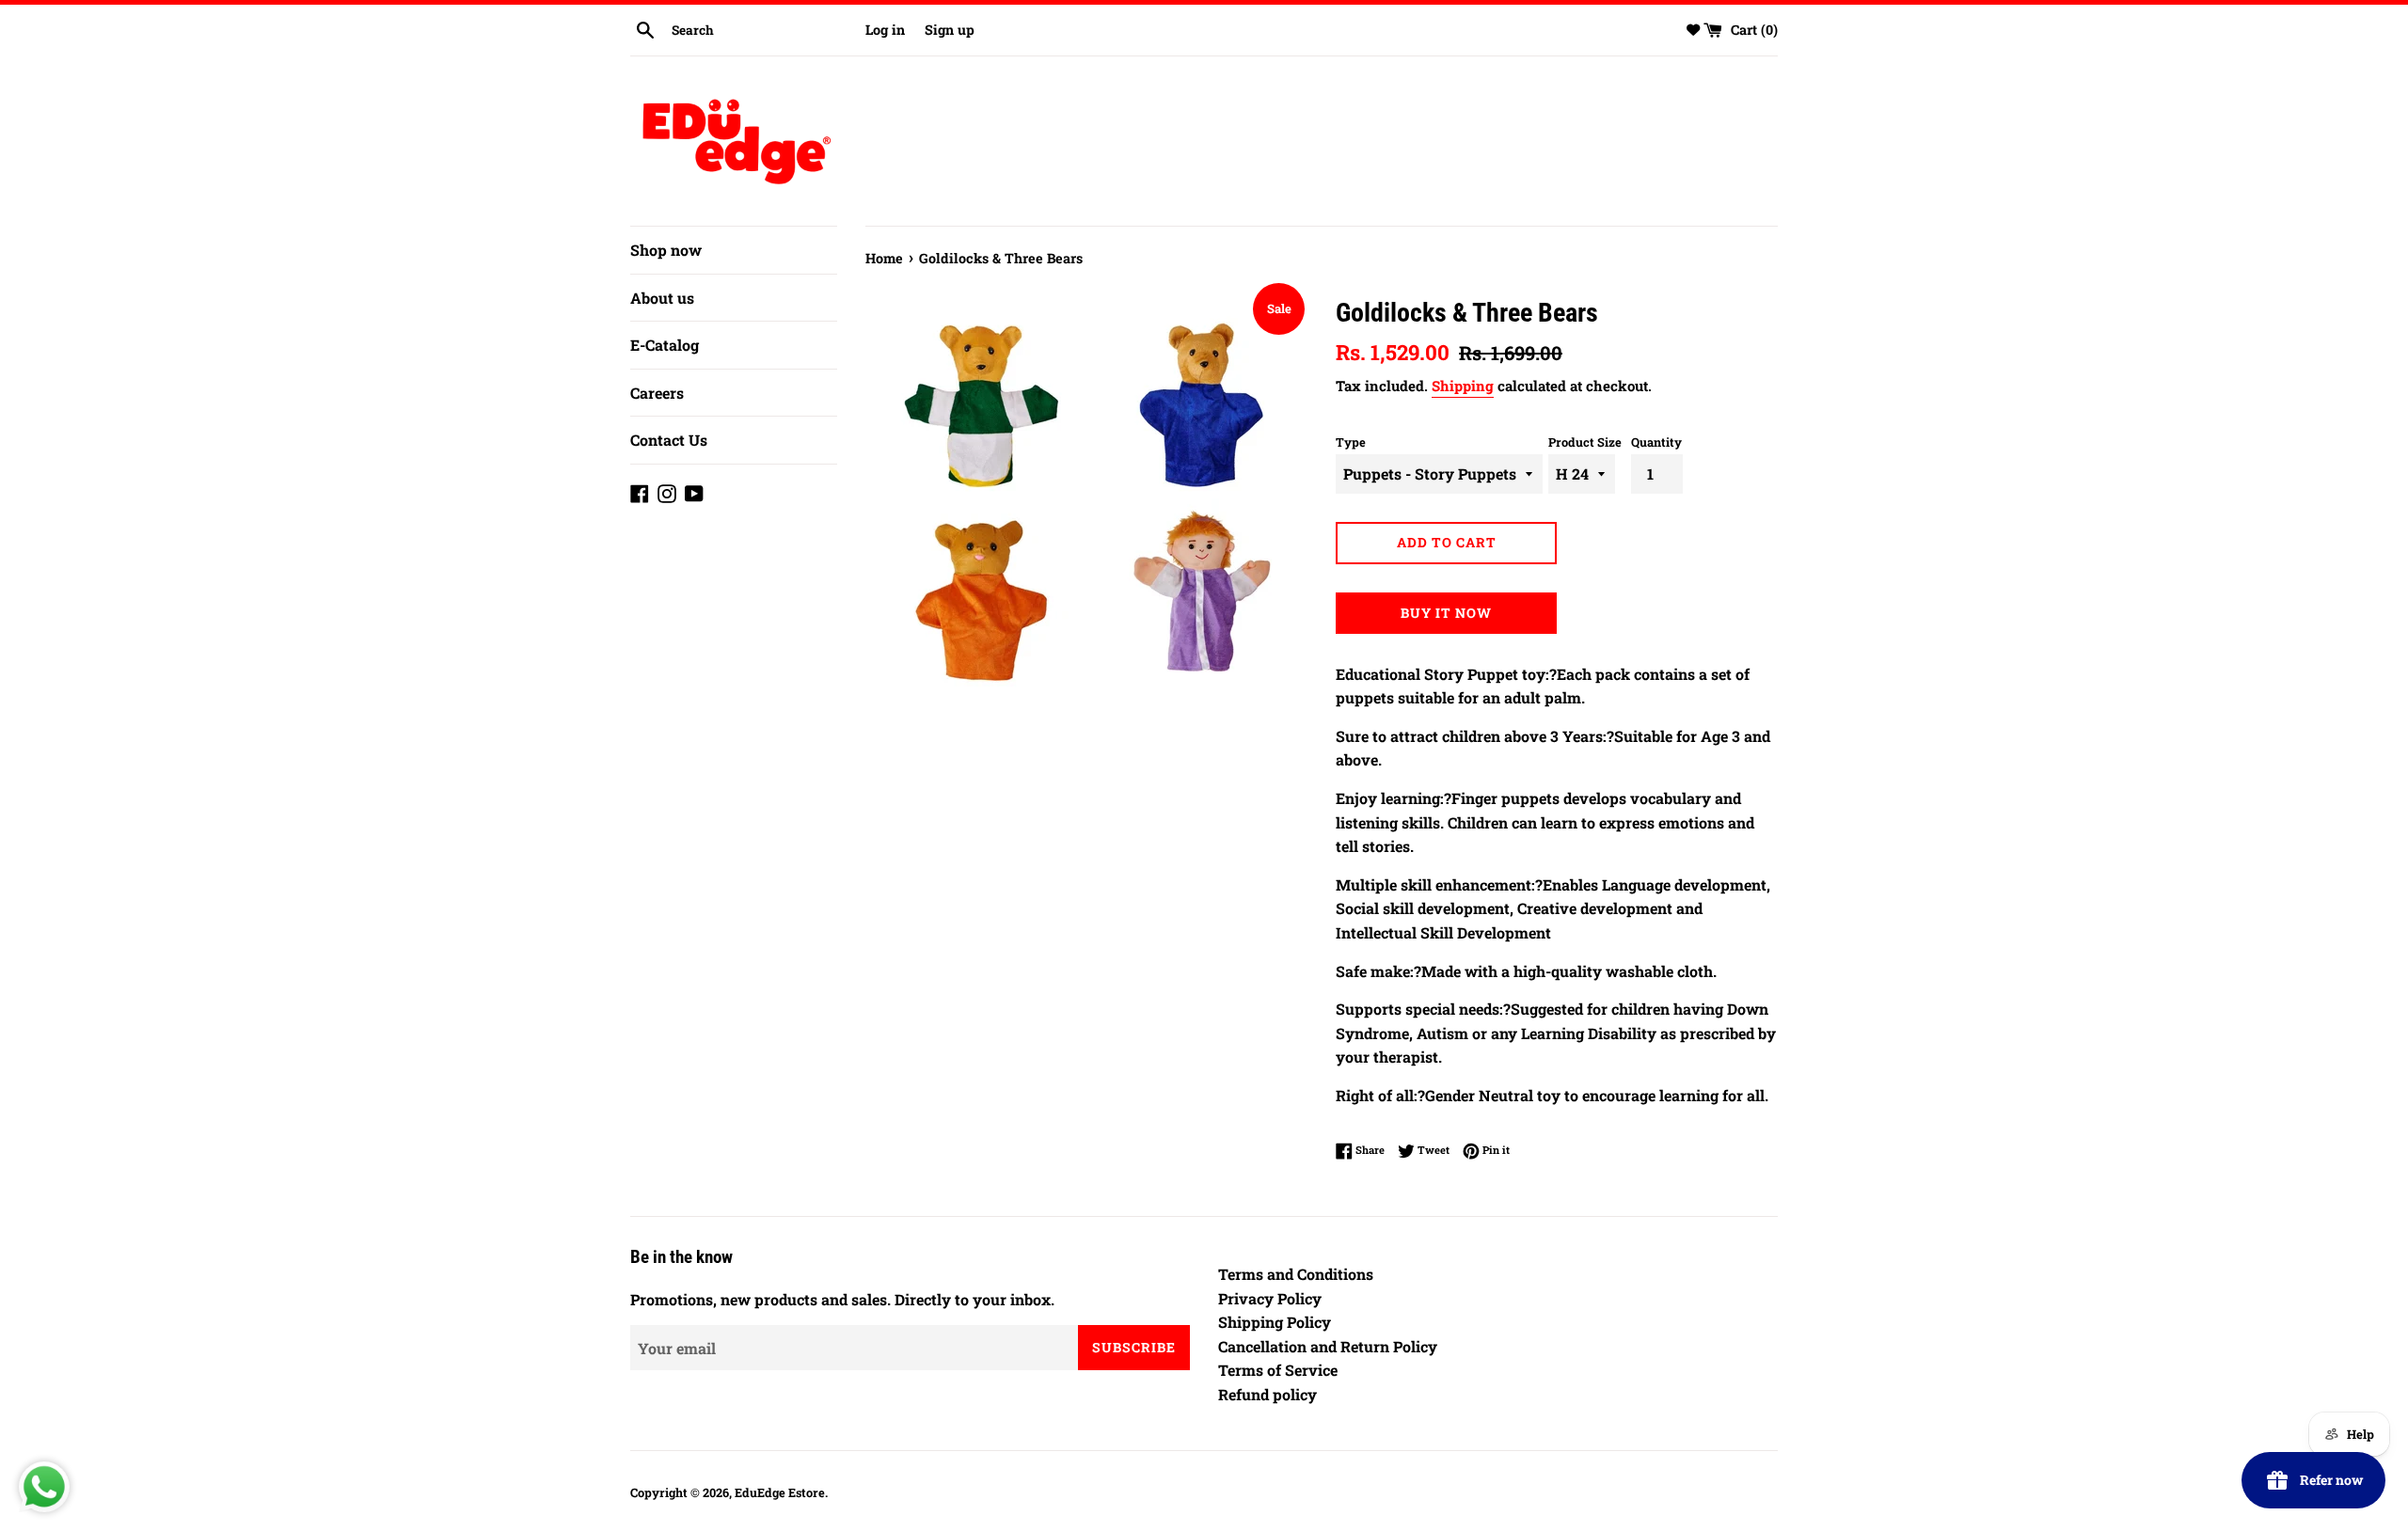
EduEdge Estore (780, 1492)
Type (1351, 442)
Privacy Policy (1270, 1298)
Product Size (1585, 442)
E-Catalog (665, 345)
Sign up (950, 30)
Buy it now (1446, 613)
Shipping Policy (1275, 1322)
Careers (657, 393)
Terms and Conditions (1296, 1274)
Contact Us (669, 440)
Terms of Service (1278, 1370)
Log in (885, 30)
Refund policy (1267, 1394)
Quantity (1656, 442)
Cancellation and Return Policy (1328, 1346)
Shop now (666, 250)
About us (662, 298)
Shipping (1463, 386)
